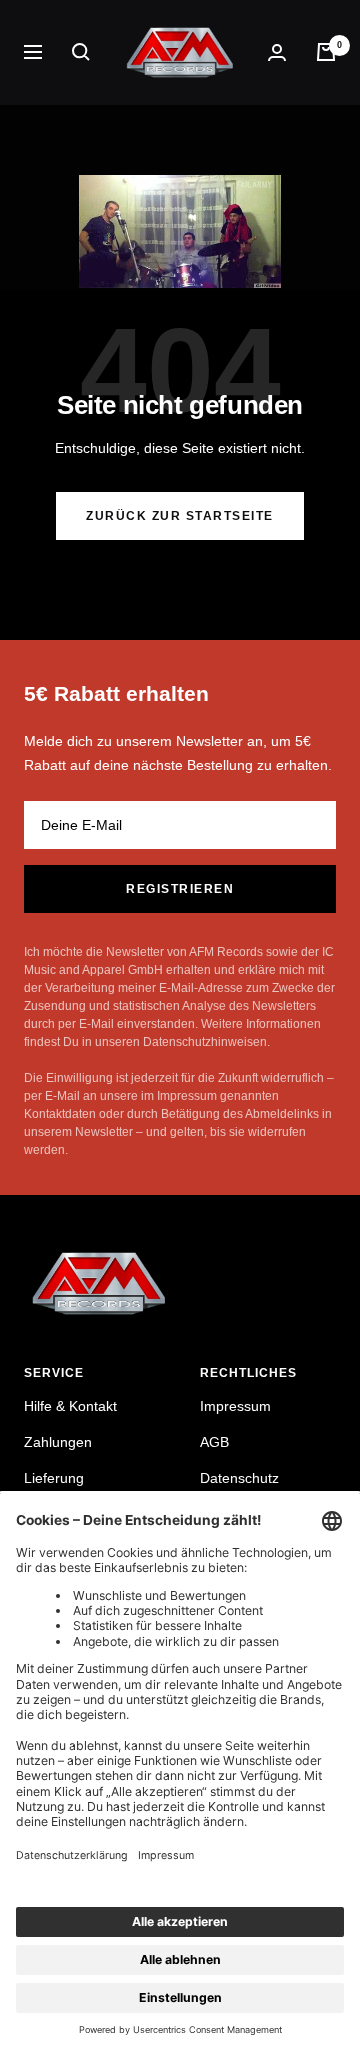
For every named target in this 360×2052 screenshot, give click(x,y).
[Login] (277, 52)
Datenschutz (239, 1478)
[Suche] (81, 52)
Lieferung (54, 1478)
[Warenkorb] (326, 52)
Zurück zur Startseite (180, 516)
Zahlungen (58, 1442)
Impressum (235, 1406)
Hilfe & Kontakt (70, 1406)
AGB (214, 1442)
